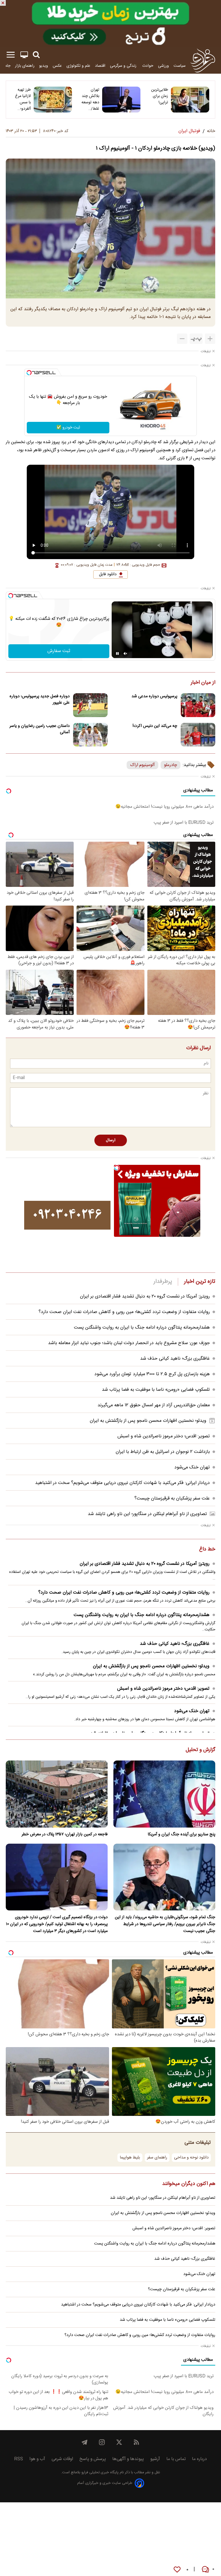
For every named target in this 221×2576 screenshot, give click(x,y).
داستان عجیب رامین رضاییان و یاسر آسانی (40, 729)
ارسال (111, 1140)
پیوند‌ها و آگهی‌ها (128, 2459)
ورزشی (163, 66)
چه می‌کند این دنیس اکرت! (155, 726)
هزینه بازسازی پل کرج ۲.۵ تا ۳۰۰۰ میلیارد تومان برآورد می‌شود (152, 1374)
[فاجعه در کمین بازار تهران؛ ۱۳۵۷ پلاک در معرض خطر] (57, 1794)
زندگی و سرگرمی (124, 66)
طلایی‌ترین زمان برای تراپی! (160, 96)
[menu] (11, 55)
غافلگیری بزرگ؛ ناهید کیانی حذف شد (175, 1359)
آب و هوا (37, 2459)
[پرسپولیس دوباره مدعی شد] (198, 705)
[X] (119, 2442)
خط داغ (207, 1550)
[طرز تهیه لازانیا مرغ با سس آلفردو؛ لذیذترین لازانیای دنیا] (53, 100)
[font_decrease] (182, 339)
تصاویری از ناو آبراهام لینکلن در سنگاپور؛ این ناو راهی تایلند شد (147, 1514)
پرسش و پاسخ (93, 2459)
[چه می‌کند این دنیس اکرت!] (198, 735)
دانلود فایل (108, 574)
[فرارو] (203, 60)
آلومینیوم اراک (142, 765)
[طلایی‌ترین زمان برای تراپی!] (190, 100)
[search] (36, 55)
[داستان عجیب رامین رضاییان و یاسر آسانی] (90, 735)
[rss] (136, 2442)
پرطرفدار (163, 1282)
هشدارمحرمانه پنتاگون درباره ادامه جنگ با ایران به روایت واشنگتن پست (142, 1328)
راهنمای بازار (25, 66)
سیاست (180, 66)
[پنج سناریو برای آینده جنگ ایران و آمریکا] (164, 1794)
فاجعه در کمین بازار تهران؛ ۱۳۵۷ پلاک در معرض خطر (65, 1834)
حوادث (148, 66)
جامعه (6, 66)
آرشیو (155, 2459)
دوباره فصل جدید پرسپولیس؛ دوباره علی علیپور (40, 700)
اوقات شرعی (62, 2459)
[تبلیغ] (110, 24)
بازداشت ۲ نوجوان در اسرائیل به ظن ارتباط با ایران (163, 1452)
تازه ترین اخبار (200, 1282)
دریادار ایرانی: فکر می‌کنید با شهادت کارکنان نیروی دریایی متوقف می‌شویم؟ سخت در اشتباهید (122, 1483)
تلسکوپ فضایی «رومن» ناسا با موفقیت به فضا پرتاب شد (156, 1390)
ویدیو (44, 66)
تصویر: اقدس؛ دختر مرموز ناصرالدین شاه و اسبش (164, 1436)
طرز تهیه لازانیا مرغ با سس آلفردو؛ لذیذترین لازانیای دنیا (22, 99)
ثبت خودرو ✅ (68, 428)
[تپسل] (29, 373)
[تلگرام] (85, 2442)
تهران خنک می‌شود (192, 1467)
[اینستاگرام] (102, 2442)
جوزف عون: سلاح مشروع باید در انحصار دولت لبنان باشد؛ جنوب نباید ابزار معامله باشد (129, 1343)
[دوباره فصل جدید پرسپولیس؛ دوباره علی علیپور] (90, 705)
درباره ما (199, 2459)
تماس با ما (176, 2459)
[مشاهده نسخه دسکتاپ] (24, 55)
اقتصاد (100, 66)
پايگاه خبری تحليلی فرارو (99, 2473)
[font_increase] (210, 339)
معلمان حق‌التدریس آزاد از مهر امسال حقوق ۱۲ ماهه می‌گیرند (154, 1405)
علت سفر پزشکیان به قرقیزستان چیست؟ (172, 1498)
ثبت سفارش (59, 651)
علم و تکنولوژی (78, 66)
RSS (19, 2459)
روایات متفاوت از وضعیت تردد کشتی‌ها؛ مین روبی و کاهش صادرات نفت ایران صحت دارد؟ (124, 1312)
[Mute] (125, 653)
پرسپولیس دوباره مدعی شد (154, 696)
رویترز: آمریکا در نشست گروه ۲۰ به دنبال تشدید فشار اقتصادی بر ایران (145, 1296)
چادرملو (170, 765)
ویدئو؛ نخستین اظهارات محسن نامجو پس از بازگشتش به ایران (148, 1421)
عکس (57, 66)
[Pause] (117, 653)
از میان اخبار (203, 683)
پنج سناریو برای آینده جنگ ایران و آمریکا (181, 1834)
